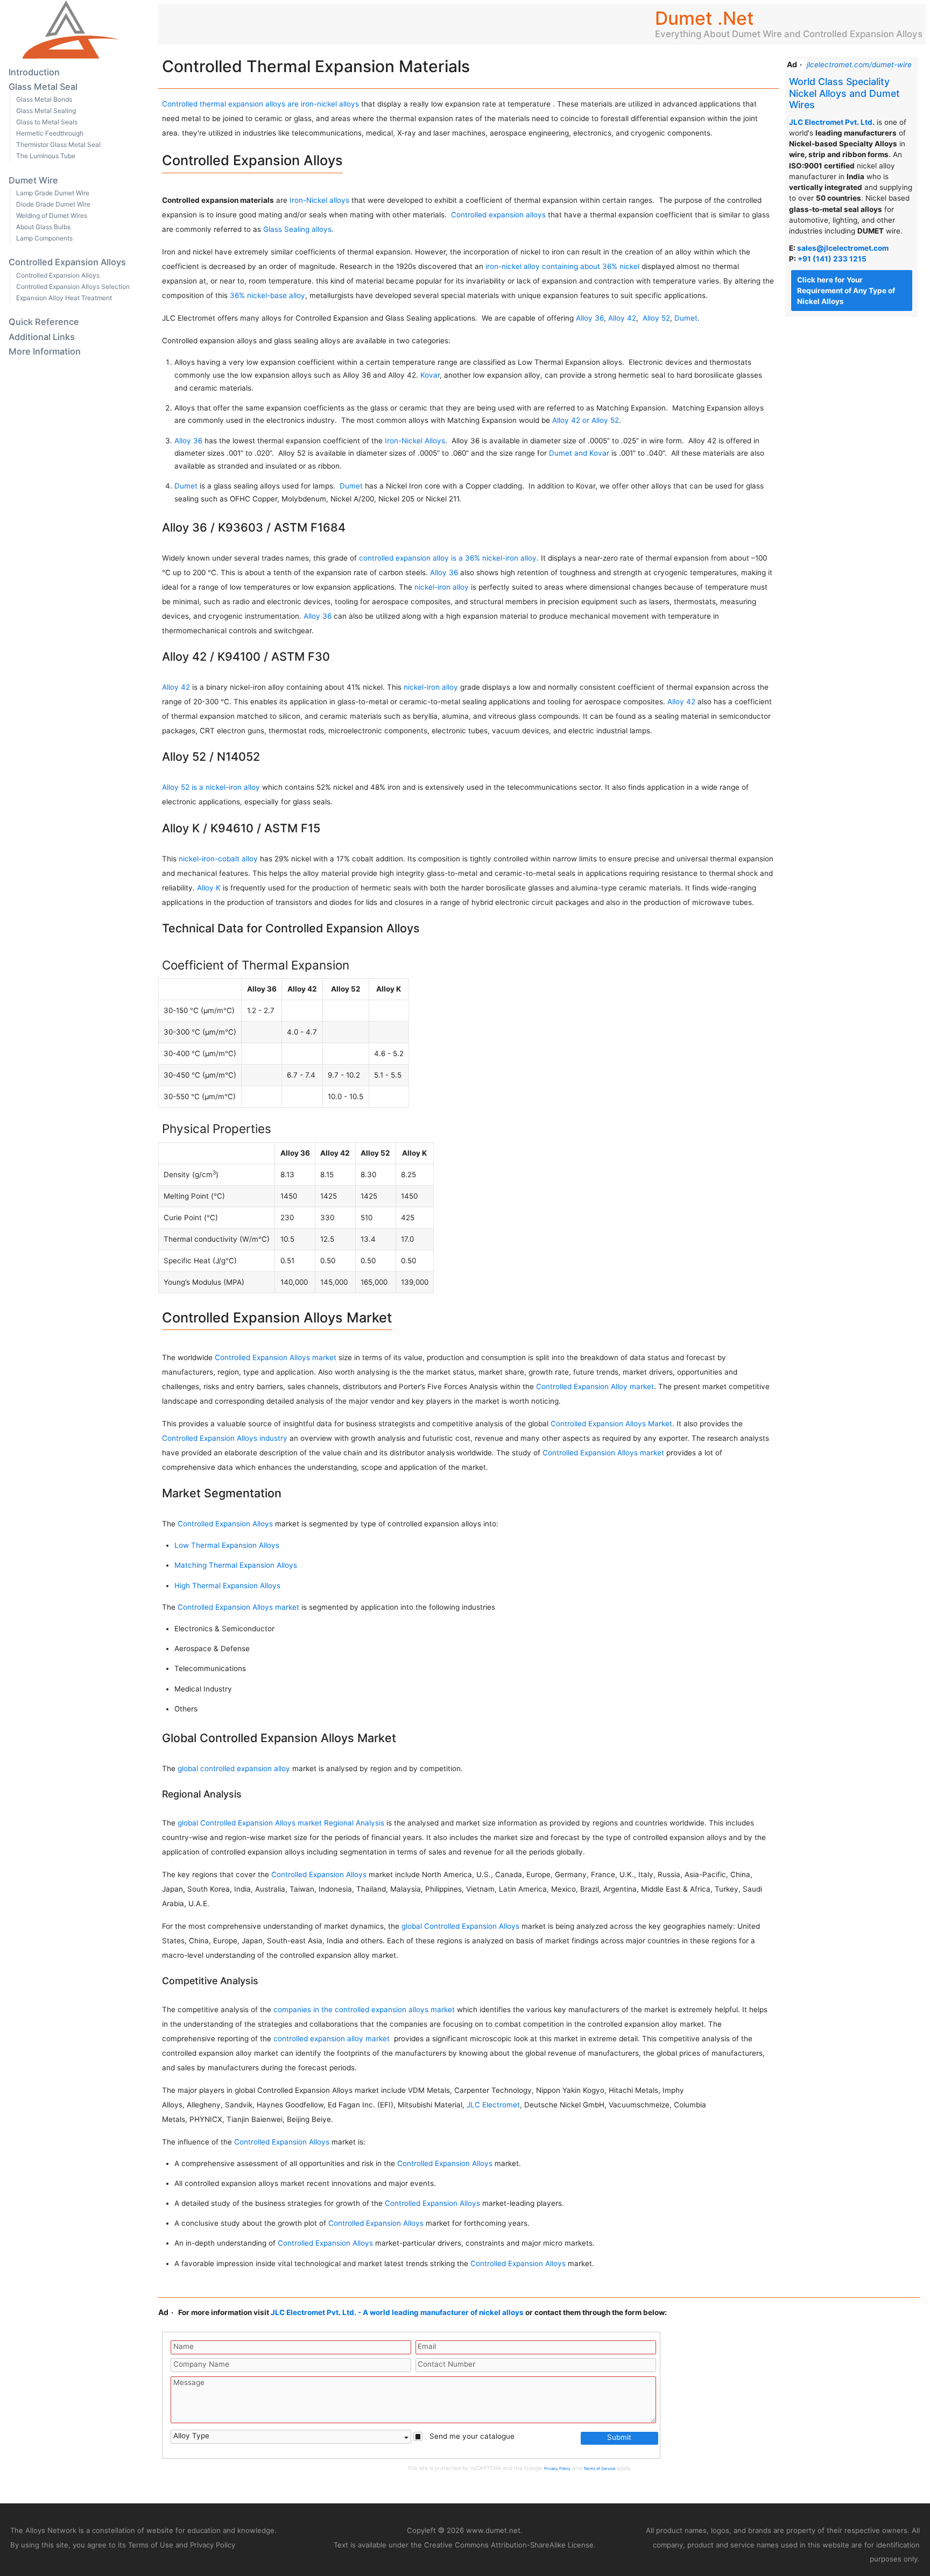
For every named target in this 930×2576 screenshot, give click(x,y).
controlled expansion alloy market (333, 2039)
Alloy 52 (656, 318)
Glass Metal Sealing (46, 111)
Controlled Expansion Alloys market (276, 1357)
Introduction (34, 72)
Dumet (686, 318)
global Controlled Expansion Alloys (460, 1926)
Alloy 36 (590, 318)
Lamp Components (44, 238)
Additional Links (42, 337)
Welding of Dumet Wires (52, 215)
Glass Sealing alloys (297, 229)
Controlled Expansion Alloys (67, 262)
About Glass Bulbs (43, 227)
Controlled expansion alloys (498, 215)
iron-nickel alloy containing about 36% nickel (562, 266)
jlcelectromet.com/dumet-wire (859, 65)
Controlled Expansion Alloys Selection (73, 286)
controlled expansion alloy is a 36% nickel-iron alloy (448, 558)
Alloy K (208, 888)
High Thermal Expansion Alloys (227, 1586)
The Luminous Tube (46, 156)
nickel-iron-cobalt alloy (218, 859)
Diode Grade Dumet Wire (53, 204)
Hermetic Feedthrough (50, 133)
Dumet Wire (33, 180)
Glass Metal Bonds (44, 99)
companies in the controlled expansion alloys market (364, 2009)
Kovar (430, 375)
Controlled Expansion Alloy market (595, 1386)
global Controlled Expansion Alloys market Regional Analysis (281, 1823)
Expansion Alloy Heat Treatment (64, 298)
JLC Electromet (493, 2105)
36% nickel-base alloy (267, 295)
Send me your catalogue (471, 2436)
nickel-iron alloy (442, 587)
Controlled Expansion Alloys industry (225, 1438)
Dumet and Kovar (579, 453)
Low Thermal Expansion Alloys (227, 1545)
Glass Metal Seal (43, 87)
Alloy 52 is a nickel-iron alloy (211, 787)
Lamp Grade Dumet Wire (53, 193)
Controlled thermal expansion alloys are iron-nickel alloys (260, 104)
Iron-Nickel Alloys (415, 441)
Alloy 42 (622, 318)
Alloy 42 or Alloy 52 (586, 420)
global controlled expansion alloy (234, 1768)
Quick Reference (44, 322)
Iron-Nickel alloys (319, 200)
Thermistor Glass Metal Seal (58, 144)
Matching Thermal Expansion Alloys (236, 1565)
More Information (45, 351)
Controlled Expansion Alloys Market (611, 1424)
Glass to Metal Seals (47, 122)
